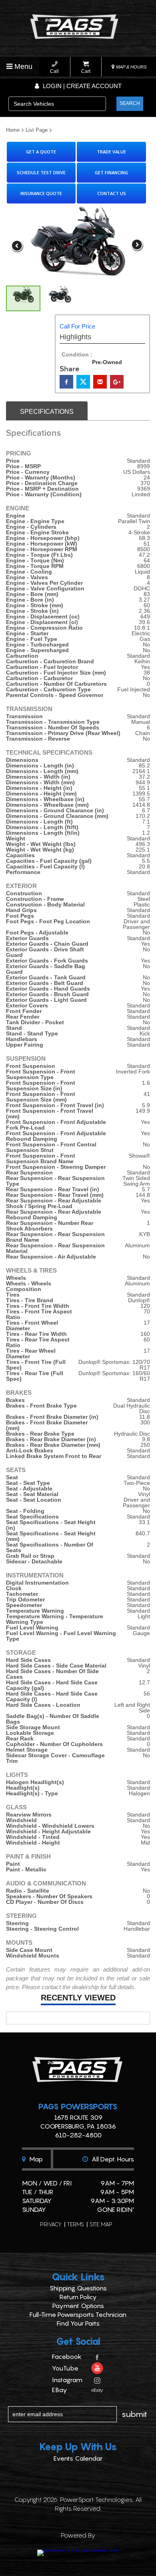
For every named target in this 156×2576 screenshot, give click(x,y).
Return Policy (78, 2297)
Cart (86, 71)
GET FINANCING (111, 172)
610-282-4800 (78, 2135)
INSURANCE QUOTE (41, 193)
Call (54, 71)
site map (101, 2224)
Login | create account (81, 86)
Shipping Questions (78, 2288)
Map (35, 2159)
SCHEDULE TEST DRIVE (41, 172)
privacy (51, 2224)
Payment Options (78, 2306)
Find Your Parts (78, 2323)
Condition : (77, 354)
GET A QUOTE (41, 152)
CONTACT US (112, 193)
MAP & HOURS (131, 67)
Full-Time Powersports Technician (78, 2314)
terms (76, 2224)
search (130, 103)
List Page (37, 130)
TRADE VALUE (111, 152)
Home (13, 130)
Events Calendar (78, 2458)
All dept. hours (112, 2159)
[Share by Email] (100, 382)
